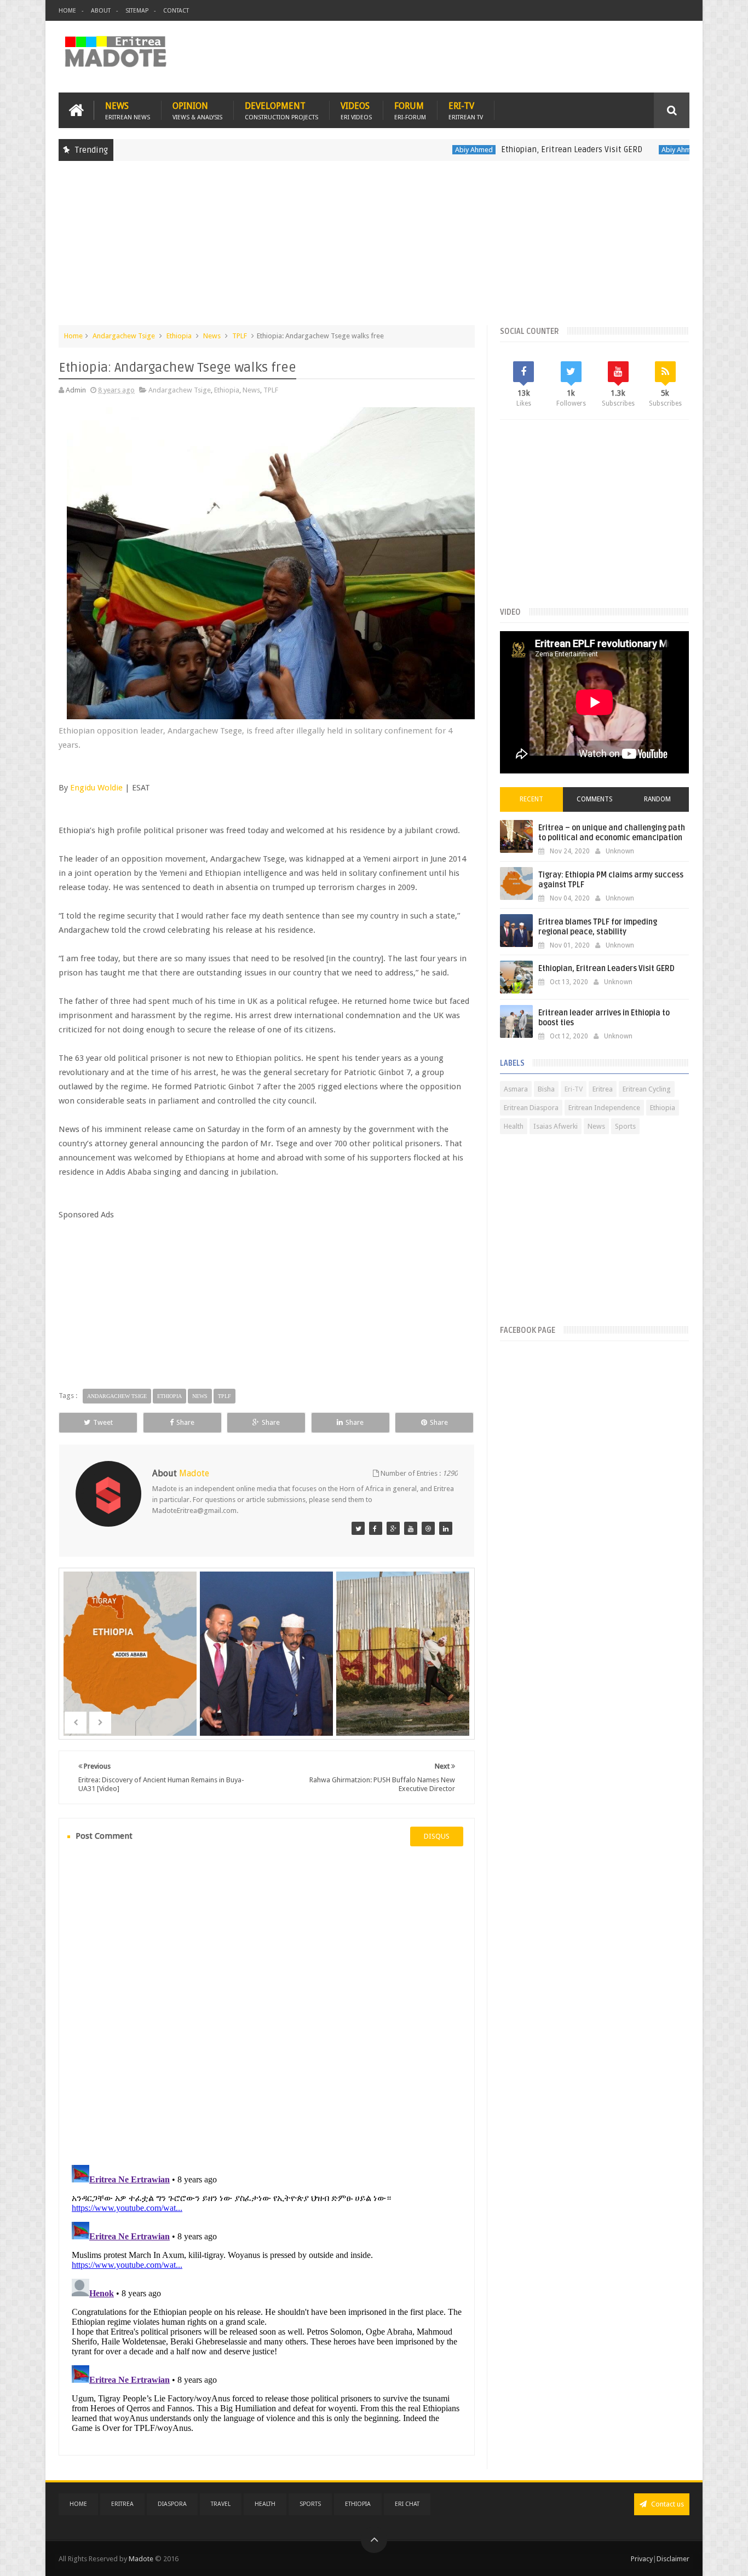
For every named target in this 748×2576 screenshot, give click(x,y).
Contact (176, 11)
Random (657, 799)
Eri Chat (407, 2504)
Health (514, 1126)
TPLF (240, 336)
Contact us (667, 2504)
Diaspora (172, 2504)
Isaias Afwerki (556, 1126)
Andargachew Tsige (124, 336)
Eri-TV (466, 110)
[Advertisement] (374, 249)
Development (281, 110)
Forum (410, 110)
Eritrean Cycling (647, 1089)
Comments (595, 799)
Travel (221, 2504)
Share (185, 1422)
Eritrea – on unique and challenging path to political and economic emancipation (612, 833)
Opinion (197, 110)
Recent (531, 799)
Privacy (642, 2559)
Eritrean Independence (604, 1108)
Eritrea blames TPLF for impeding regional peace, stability (598, 927)
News (128, 110)
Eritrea (603, 1089)
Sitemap (137, 11)
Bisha (546, 1089)
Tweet (103, 1422)
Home (67, 11)
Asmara (516, 1089)
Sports (625, 1126)
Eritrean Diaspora (531, 1108)
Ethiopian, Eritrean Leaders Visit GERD (509, 149)
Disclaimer (673, 2559)
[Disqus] (267, 2004)
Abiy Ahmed (412, 150)
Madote (142, 2559)
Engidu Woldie (96, 788)
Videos (356, 110)
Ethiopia (179, 336)
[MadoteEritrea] (358, 1528)
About (101, 11)
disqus (437, 1836)
